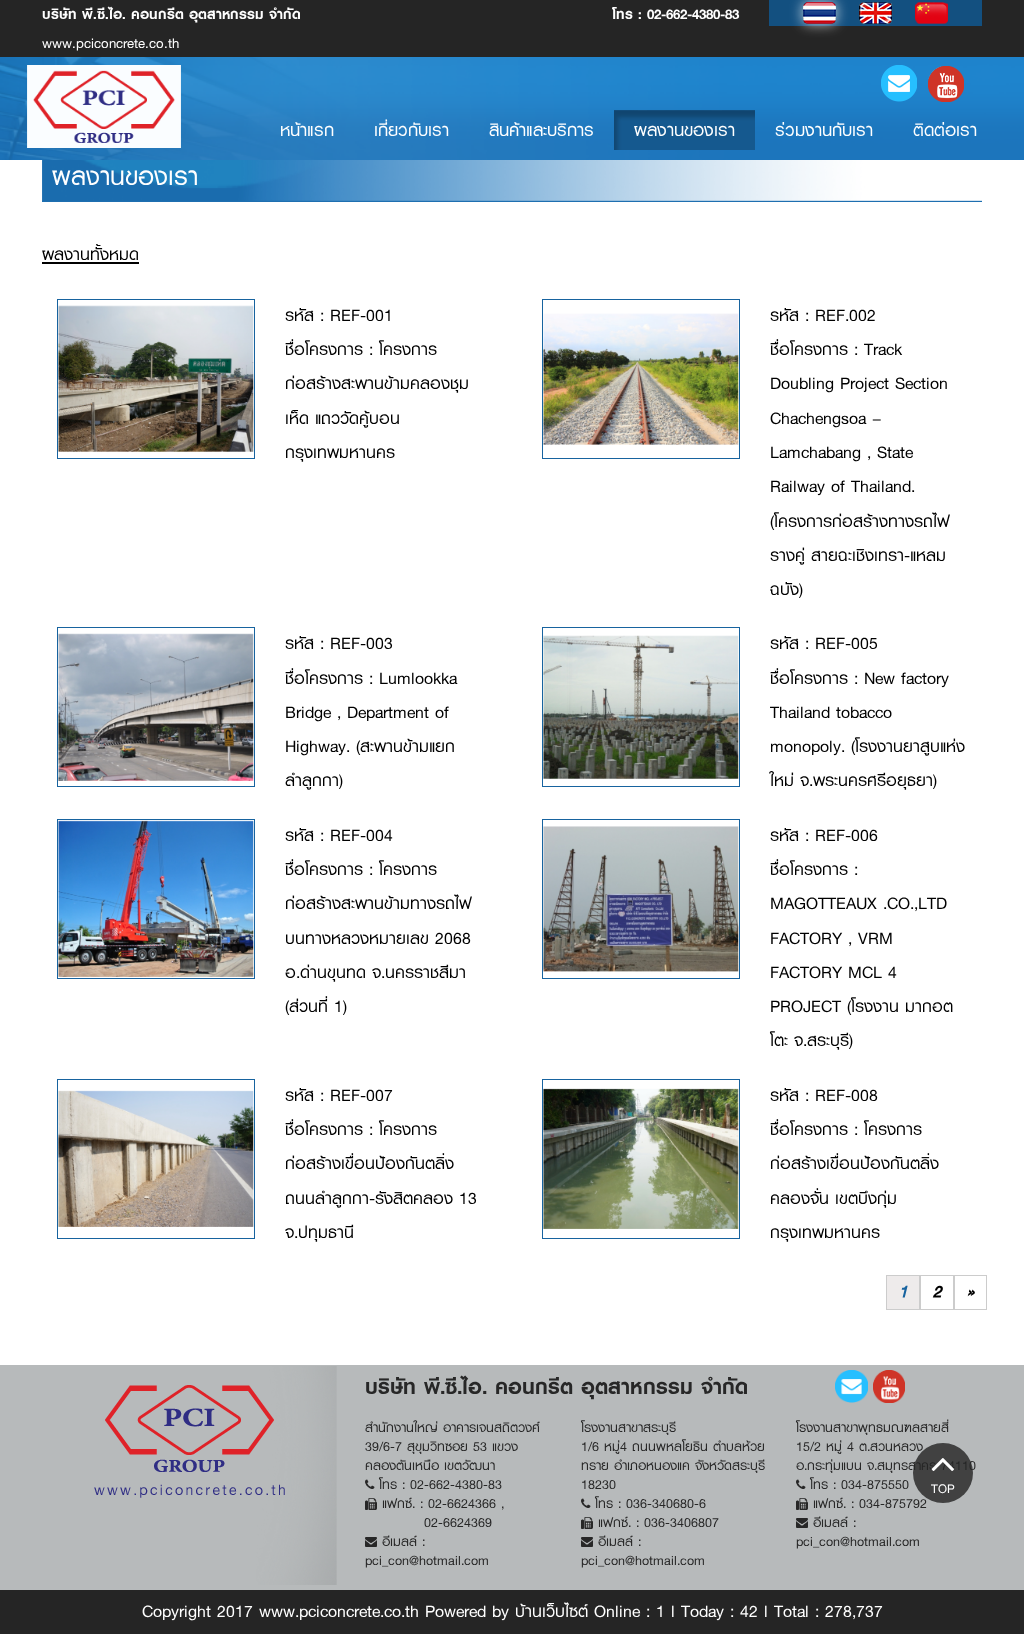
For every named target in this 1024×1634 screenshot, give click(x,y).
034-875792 (893, 1503)
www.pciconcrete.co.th (171, 28)
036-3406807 (681, 1522)
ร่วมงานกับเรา (824, 130)
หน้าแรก (317, 129)
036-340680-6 (666, 1503)
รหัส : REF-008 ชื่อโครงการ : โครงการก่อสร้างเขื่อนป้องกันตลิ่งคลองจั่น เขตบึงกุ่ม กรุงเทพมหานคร (854, 1164)
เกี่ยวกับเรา (411, 130)
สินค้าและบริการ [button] (541, 130)
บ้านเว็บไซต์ (551, 1611)
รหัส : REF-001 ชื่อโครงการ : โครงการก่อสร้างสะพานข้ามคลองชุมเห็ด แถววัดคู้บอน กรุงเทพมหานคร (377, 384)
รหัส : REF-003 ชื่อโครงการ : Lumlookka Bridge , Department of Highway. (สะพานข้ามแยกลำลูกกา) (371, 712)
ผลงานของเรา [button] (684, 130)
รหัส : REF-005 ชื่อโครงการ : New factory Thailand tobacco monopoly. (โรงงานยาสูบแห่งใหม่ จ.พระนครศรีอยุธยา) (867, 712)
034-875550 (875, 1484)
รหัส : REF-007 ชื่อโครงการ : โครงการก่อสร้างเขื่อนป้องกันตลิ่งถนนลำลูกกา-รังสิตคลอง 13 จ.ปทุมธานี (381, 1164)
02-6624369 (458, 1522)
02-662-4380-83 (693, 14)
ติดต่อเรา (945, 130)
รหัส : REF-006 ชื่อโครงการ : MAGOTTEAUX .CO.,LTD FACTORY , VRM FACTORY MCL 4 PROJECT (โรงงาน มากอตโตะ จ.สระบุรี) (861, 938)
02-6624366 (464, 1503)
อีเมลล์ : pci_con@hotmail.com (427, 1551)
